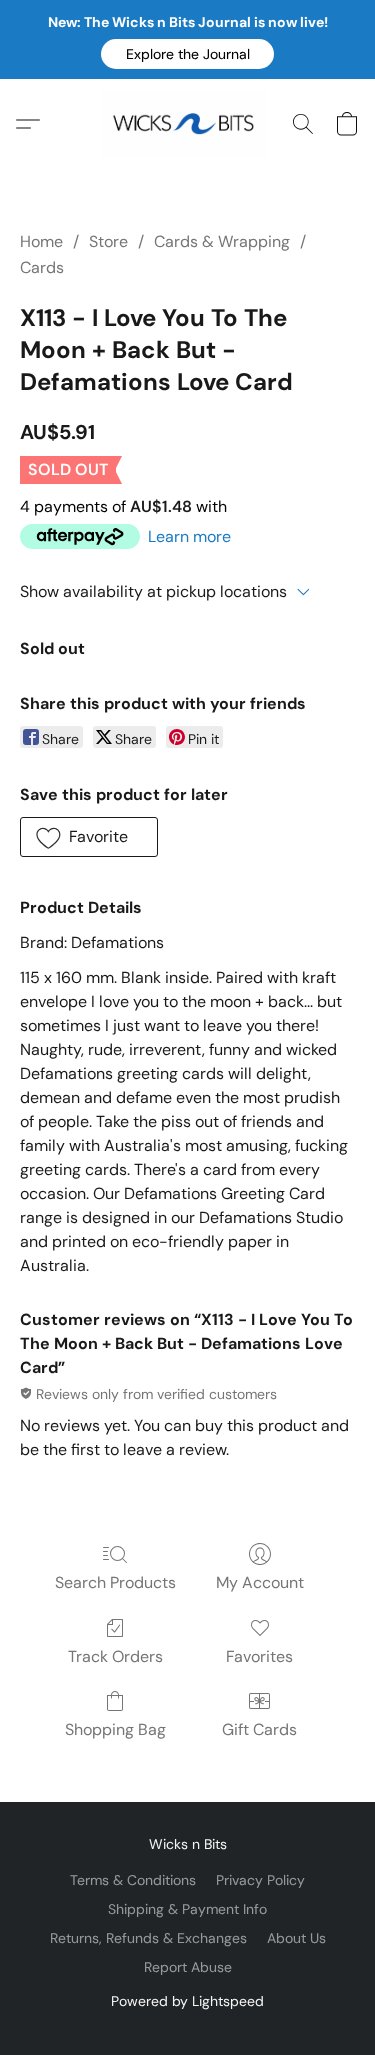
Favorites (259, 1656)
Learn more (189, 536)
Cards (42, 267)
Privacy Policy (260, 1880)
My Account (260, 1582)
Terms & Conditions (133, 1880)
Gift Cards (259, 1729)
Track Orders (115, 1656)
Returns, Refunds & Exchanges (148, 1938)
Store (108, 241)
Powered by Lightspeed (187, 2001)
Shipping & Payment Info (187, 1909)
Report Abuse (188, 1967)
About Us (296, 1938)
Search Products (115, 1582)
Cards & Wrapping (222, 241)
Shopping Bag (115, 1729)
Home (41, 241)
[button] (187, 54)
